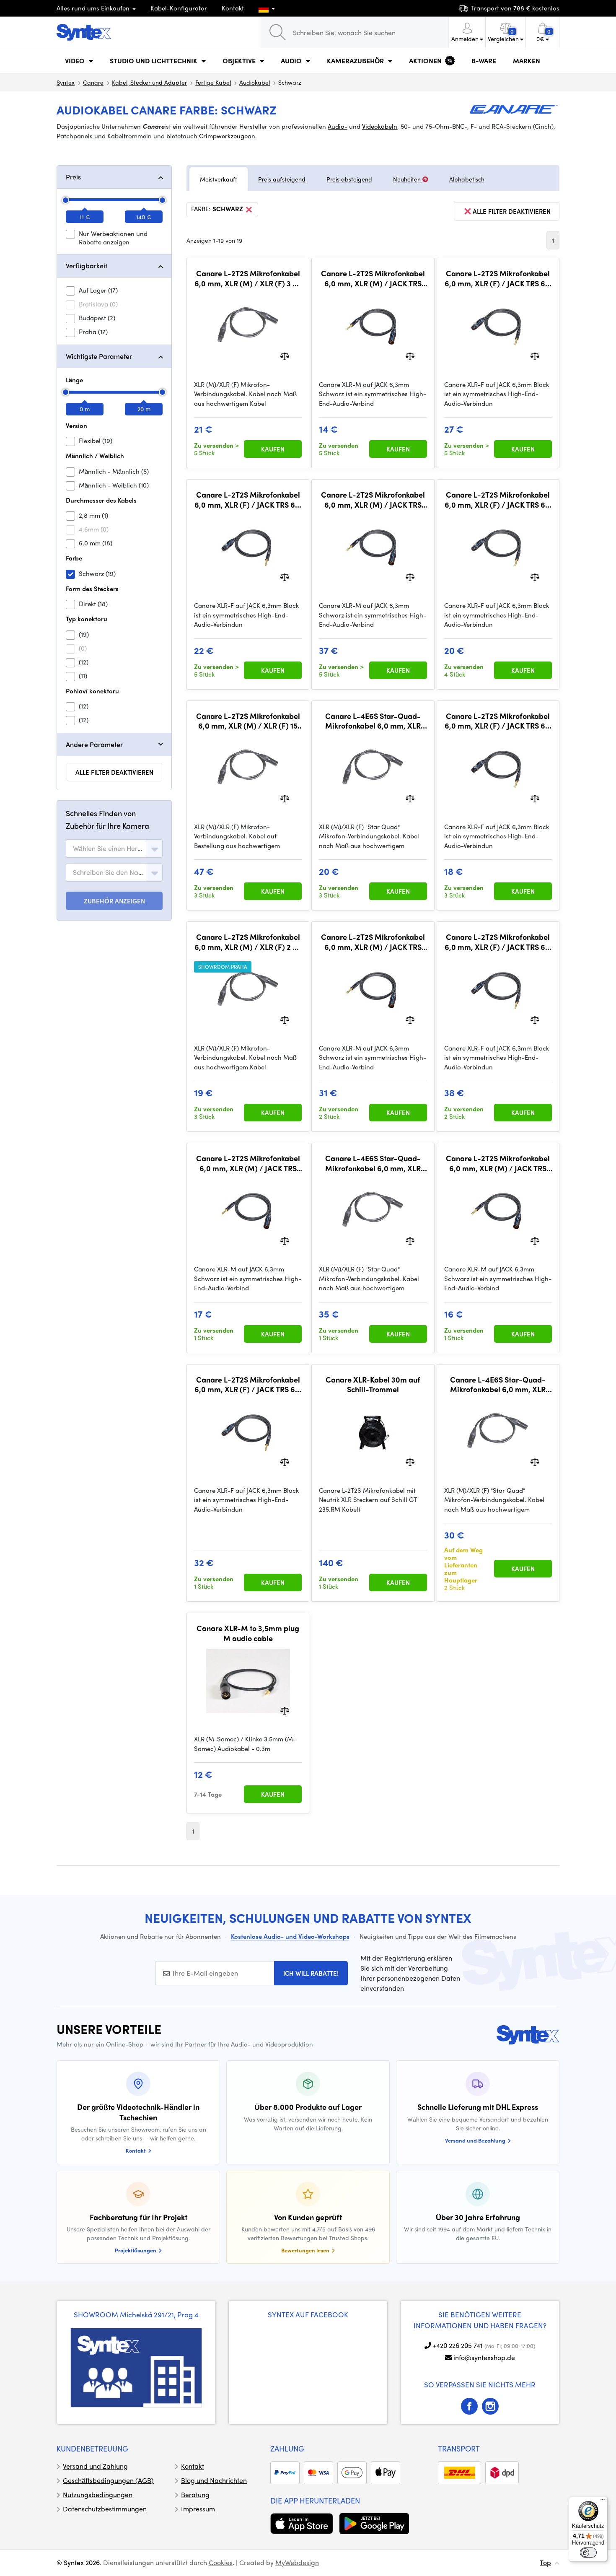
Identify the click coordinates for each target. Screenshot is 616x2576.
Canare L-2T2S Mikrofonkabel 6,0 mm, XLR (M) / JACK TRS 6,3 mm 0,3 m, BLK (498, 1163)
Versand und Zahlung (95, 2466)
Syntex (66, 82)
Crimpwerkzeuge (223, 136)
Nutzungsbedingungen (98, 2494)
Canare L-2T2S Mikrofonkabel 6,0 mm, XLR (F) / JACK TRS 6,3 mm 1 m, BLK (498, 721)
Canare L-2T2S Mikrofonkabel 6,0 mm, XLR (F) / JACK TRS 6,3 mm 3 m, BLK (248, 499)
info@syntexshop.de (484, 2357)
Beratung (195, 2494)
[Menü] (603, 2501)
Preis (73, 177)
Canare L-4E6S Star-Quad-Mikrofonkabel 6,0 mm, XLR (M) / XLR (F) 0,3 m (373, 721)
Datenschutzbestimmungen (105, 2509)
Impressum (198, 2509)
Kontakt (233, 8)
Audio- (338, 126)
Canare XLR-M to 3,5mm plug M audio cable (248, 1633)
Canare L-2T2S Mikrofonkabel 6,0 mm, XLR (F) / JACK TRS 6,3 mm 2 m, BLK (498, 499)
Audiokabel (255, 82)
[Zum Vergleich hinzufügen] (285, 355)
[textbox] (108, 848)
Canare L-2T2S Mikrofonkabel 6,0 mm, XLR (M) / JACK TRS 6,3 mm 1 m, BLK (248, 1163)
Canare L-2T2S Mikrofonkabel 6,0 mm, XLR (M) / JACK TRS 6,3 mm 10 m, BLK (373, 499)
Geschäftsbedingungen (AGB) (108, 2480)
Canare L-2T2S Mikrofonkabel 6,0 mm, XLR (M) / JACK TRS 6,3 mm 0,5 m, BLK (373, 278)
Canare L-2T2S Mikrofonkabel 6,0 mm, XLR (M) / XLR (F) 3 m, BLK (248, 278)
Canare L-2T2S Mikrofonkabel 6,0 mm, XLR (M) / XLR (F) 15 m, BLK (248, 721)
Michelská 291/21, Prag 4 (159, 2314)
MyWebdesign (297, 2562)
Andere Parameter (94, 744)
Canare (93, 82)
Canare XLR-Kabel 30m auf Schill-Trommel (373, 1384)
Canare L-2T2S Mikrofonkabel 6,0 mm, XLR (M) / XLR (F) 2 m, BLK (248, 942)
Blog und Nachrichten (214, 2480)
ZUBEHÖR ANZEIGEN (114, 901)
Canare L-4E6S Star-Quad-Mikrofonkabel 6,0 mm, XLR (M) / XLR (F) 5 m (498, 1384)
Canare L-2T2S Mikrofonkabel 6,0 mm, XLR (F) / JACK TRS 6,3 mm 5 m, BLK (498, 278)
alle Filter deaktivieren (114, 772)
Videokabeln (380, 126)
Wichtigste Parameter (99, 356)
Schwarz (228, 209)
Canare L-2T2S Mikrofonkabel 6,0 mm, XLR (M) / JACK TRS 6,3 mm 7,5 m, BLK (373, 942)
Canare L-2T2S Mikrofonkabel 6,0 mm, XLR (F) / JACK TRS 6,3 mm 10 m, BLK (498, 942)
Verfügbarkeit (87, 266)
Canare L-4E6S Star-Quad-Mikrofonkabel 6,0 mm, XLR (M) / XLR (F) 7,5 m (373, 1163)
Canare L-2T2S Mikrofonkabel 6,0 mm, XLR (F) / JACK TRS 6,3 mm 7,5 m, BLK (248, 1384)
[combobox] (114, 848)
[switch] (588, 2553)
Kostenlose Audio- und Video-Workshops (290, 1936)
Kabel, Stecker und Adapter (149, 82)
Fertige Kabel (213, 82)
